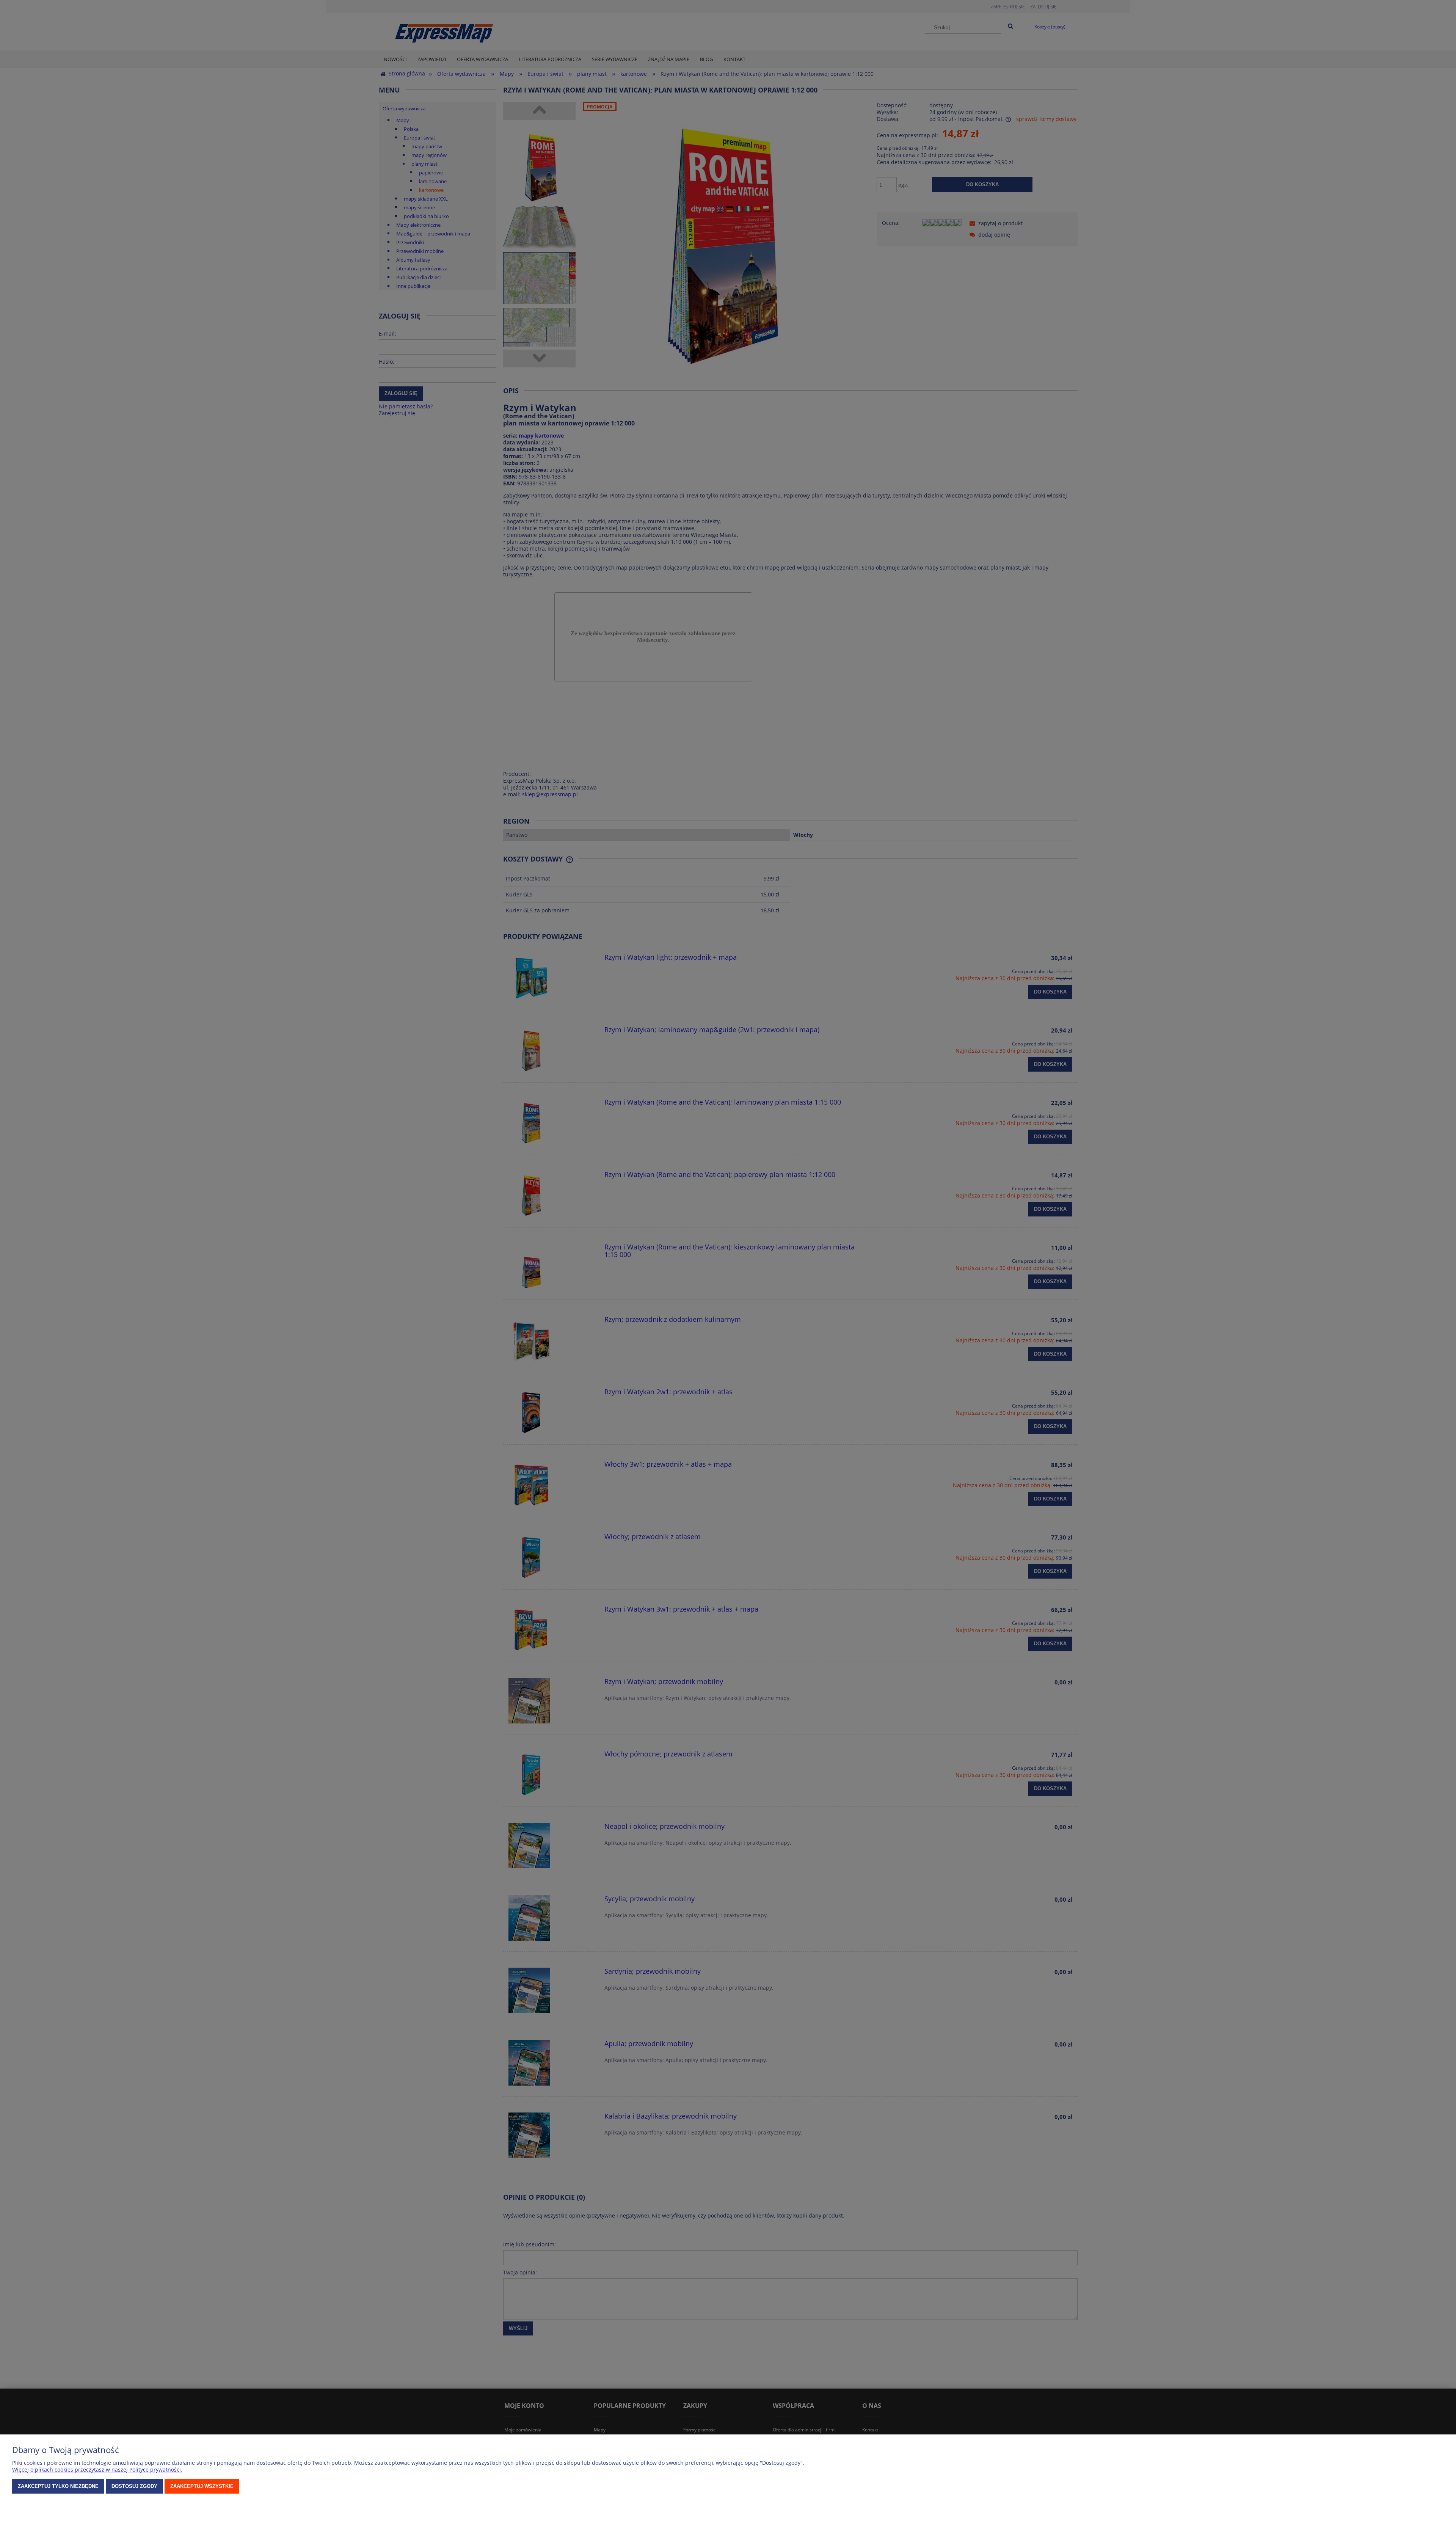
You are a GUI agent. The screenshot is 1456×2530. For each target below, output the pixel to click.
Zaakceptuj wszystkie (202, 2486)
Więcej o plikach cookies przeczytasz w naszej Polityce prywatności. (97, 2470)
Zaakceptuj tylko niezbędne (58, 2486)
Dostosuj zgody (134, 2486)
